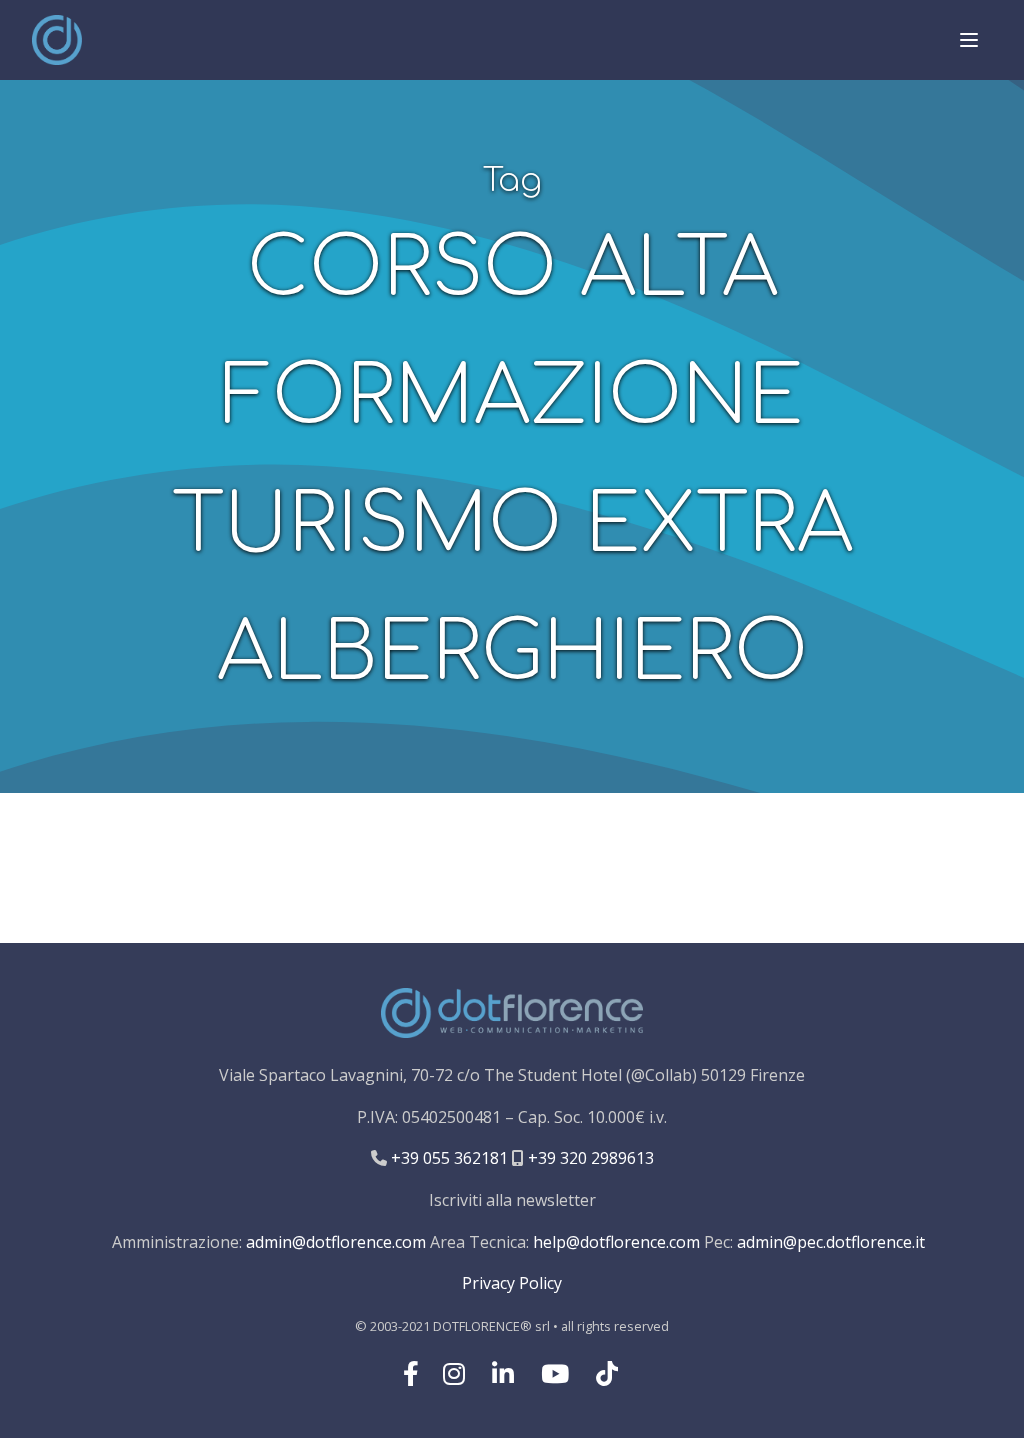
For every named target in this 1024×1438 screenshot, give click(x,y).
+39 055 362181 (447, 1158)
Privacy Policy (512, 1283)
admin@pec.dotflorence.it (831, 1242)
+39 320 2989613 (589, 1158)
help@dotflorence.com (616, 1242)
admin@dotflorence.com (336, 1242)
